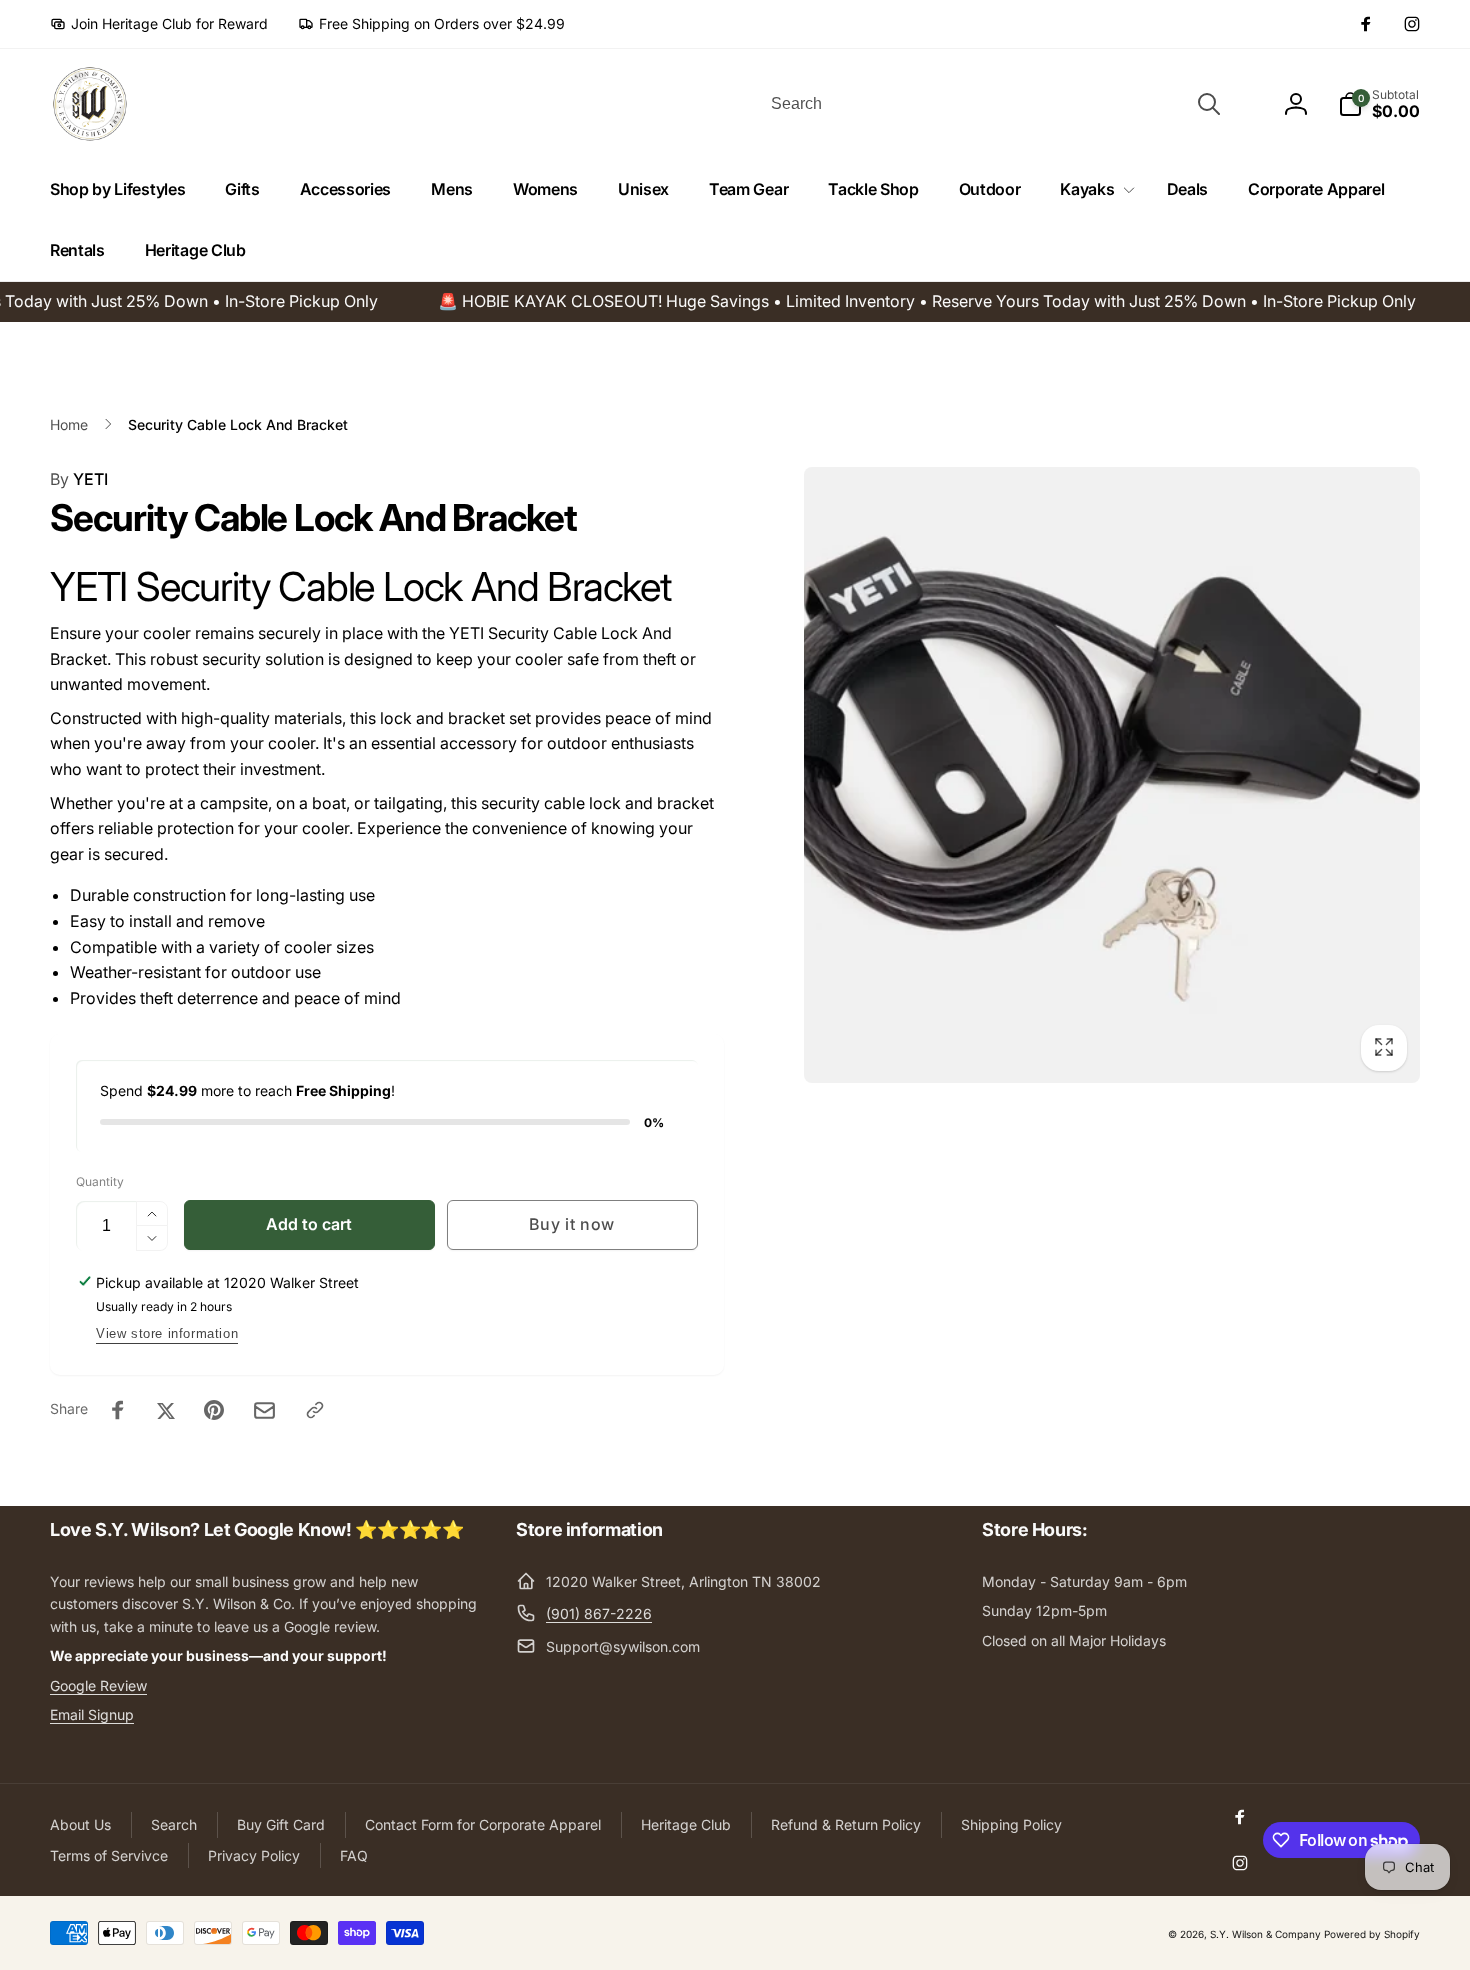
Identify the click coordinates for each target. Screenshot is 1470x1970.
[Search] (1209, 104)
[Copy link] (315, 1410)
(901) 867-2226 (599, 1613)
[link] (159, 24)
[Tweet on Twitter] (166, 1410)
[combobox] (994, 104)
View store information (167, 1333)
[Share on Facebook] (118, 1410)
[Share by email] (264, 1410)
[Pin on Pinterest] (214, 1410)
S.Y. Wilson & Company (1265, 1934)
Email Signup (92, 1714)
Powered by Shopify (1372, 1934)
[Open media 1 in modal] (1112, 775)
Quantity (100, 1181)
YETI (79, 479)
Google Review (98, 1685)
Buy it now (572, 1224)
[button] (1093, 189)
